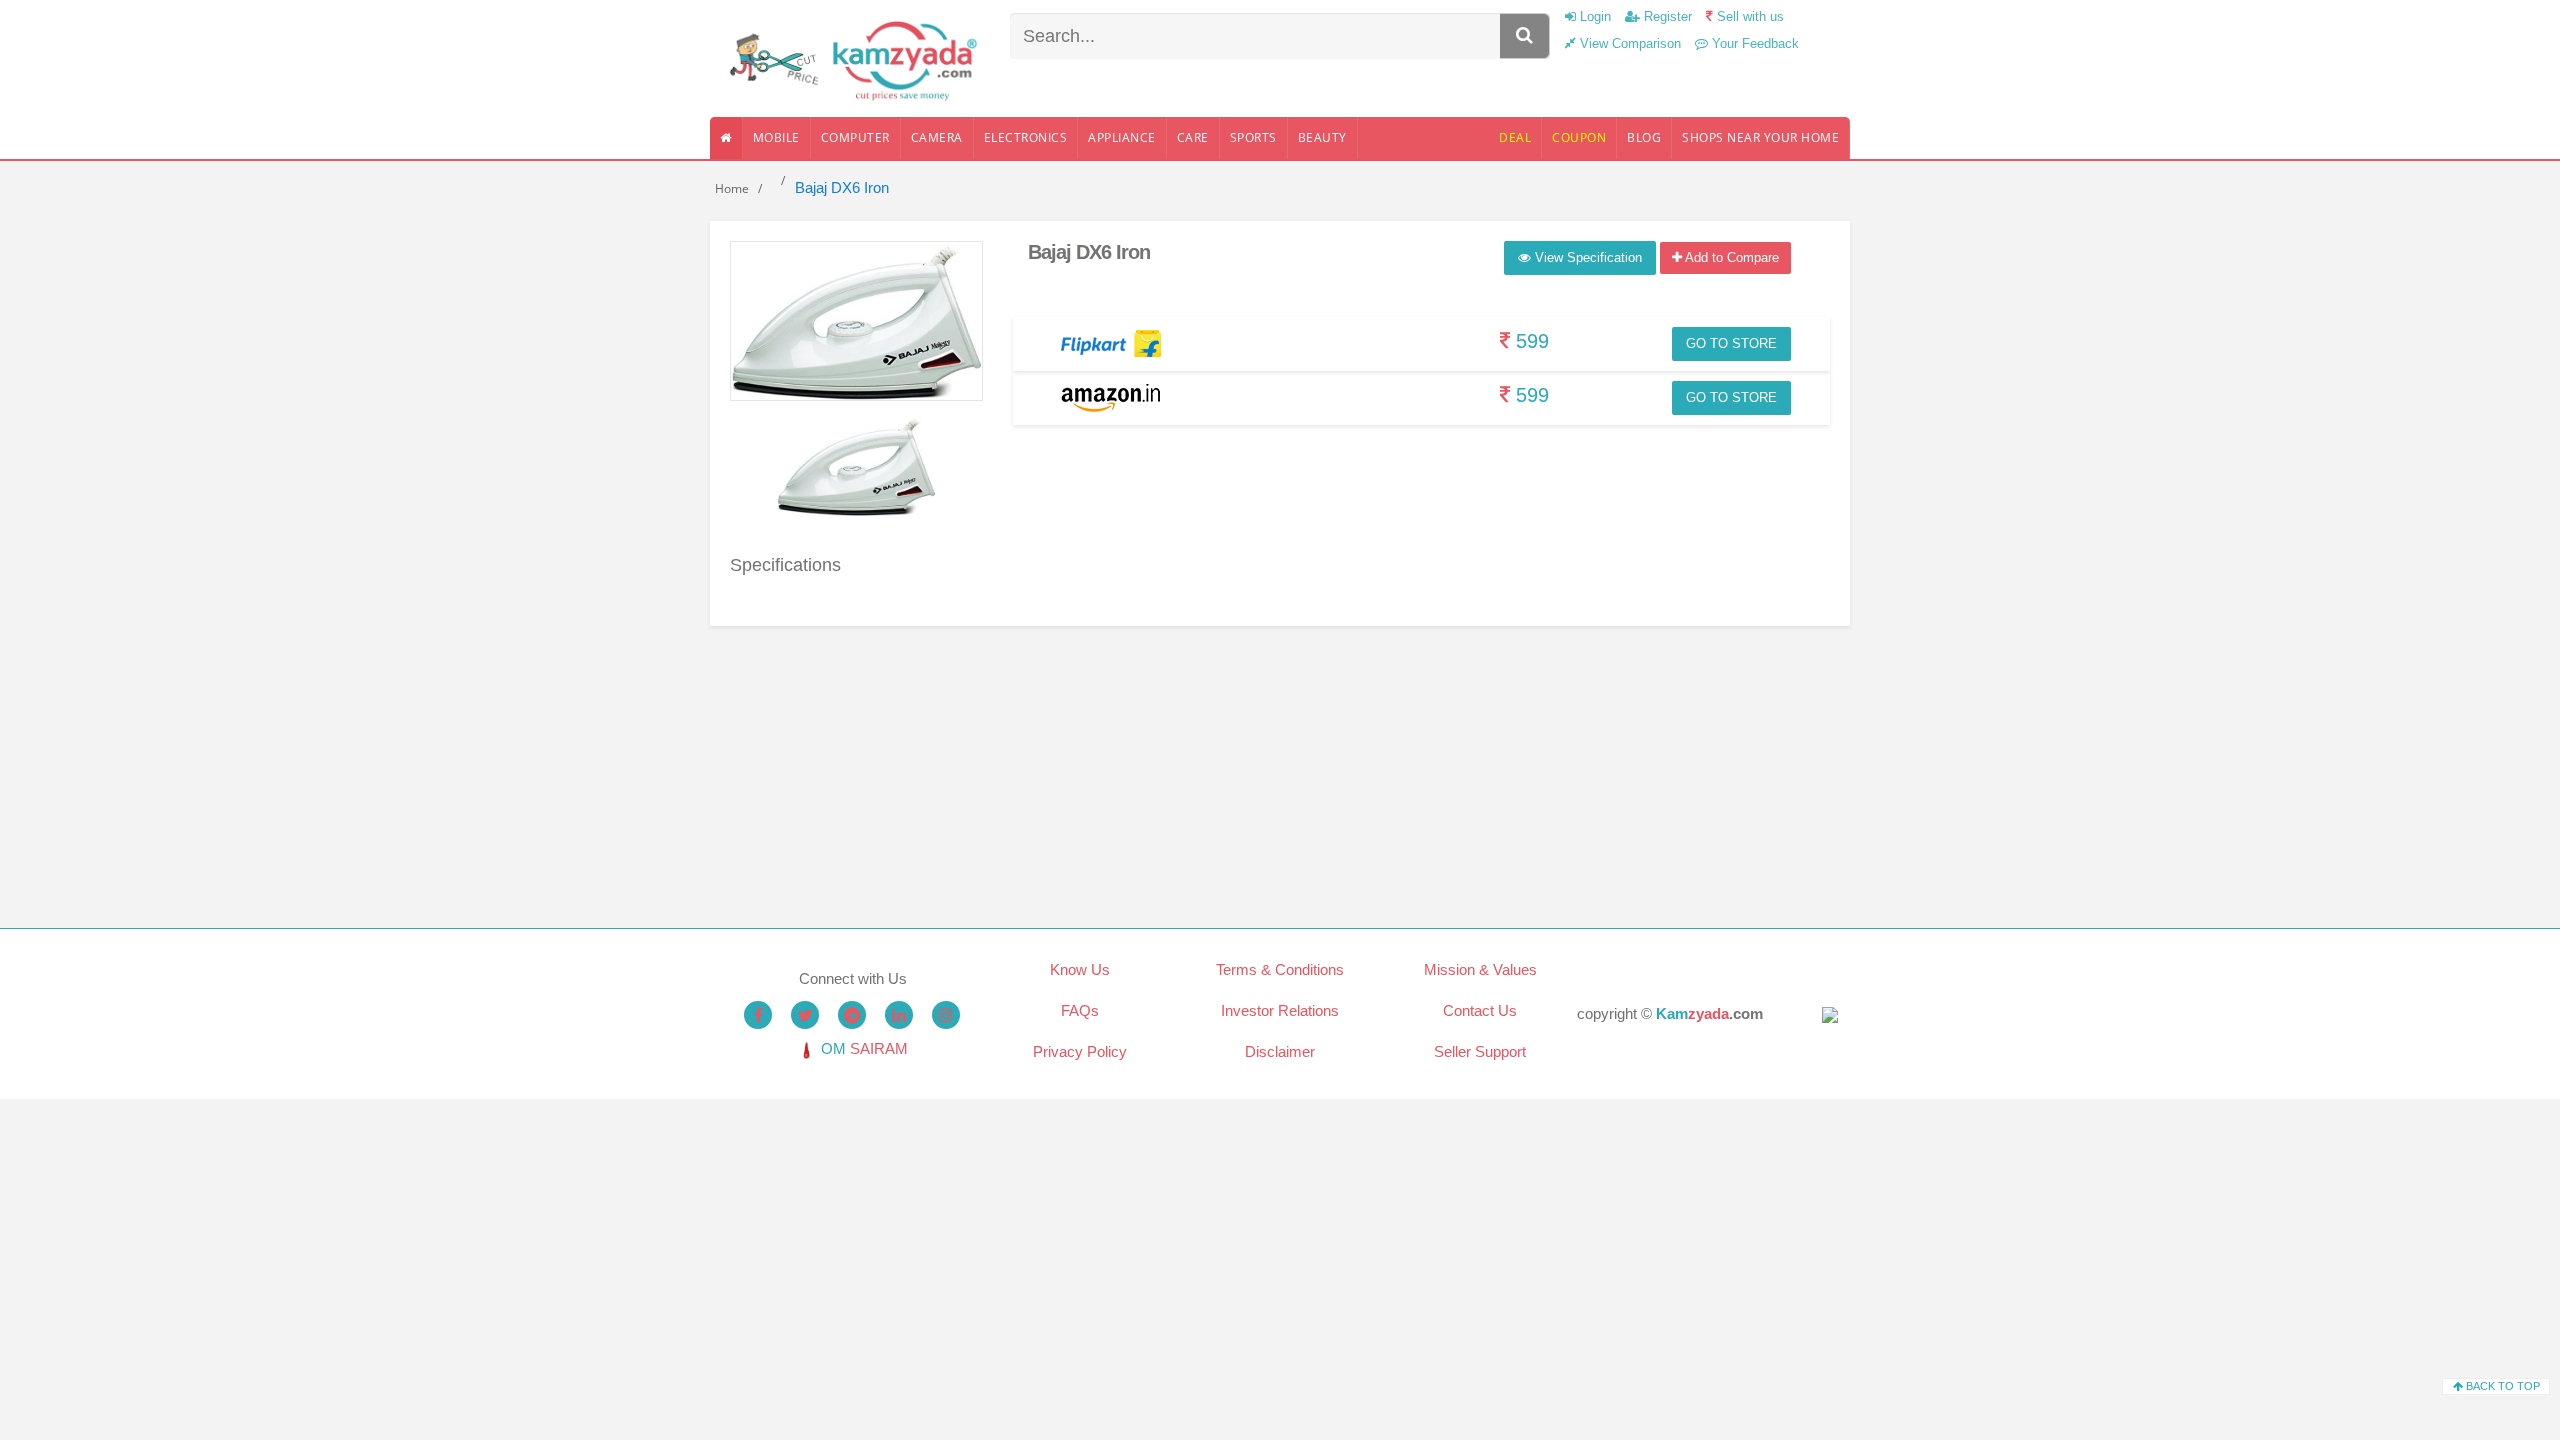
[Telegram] (852, 1015)
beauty (1322, 137)
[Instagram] (946, 1015)
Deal (1515, 137)
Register (1666, 16)
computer (855, 137)
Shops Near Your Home (1760, 137)
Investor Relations (1280, 1010)
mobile (776, 137)
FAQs (1080, 1010)
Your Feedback (1753, 43)
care (1193, 137)
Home (732, 188)
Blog (1644, 137)
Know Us (1080, 969)
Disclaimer (1280, 1051)
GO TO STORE (1731, 343)
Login (1593, 16)
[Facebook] (758, 1015)
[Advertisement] (1280, 766)
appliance (1122, 137)
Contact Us (1480, 1010)
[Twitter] (805, 1015)
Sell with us (1748, 16)
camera (937, 137)
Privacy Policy (1080, 1051)
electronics (1026, 137)
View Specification (1586, 257)
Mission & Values (1480, 969)
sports (1253, 137)
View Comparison (1628, 43)
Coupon (1579, 137)
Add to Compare (1730, 257)
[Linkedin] (899, 1015)
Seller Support (1480, 1051)
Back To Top (2501, 1386)
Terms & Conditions (1280, 969)
